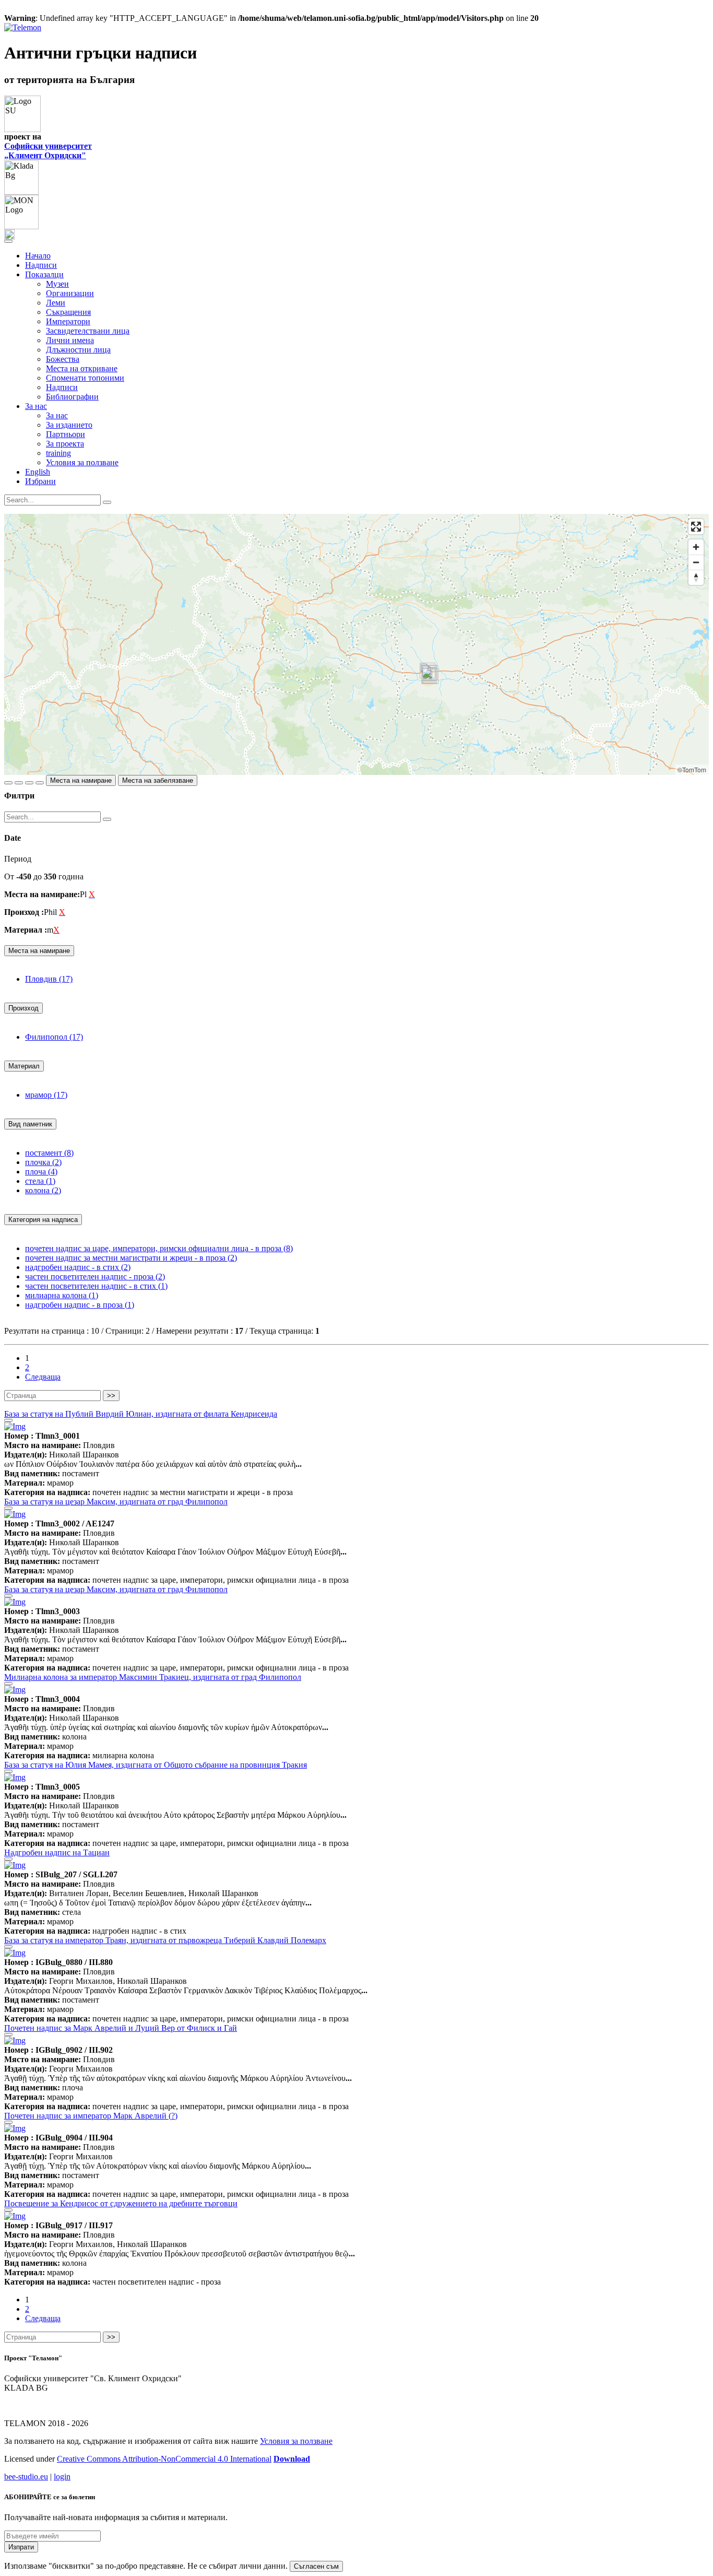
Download (292, 2459)
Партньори (66, 434)
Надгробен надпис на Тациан (57, 1852)
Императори (68, 321)
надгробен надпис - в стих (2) (78, 1267)
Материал (24, 1066)
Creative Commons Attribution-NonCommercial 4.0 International (164, 2459)
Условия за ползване (82, 462)
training (58, 453)
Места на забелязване (158, 780)
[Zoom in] (696, 547)
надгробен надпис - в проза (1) (80, 1305)
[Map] (356, 644)
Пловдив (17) (49, 979)
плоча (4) (41, 1172)
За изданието (69, 425)
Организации (70, 293)
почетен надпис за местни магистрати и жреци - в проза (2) (131, 1258)
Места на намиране (81, 780)
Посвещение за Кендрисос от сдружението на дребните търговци (121, 2203)
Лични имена (70, 340)
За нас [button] (36, 406)
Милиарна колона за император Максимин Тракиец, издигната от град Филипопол (153, 1677)
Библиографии (72, 397)
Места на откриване (82, 368)
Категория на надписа (43, 1220)
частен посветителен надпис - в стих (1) (96, 1286)
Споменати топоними (85, 378)
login (62, 2477)
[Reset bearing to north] (696, 577)
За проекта (65, 444)
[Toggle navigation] (8, 241)
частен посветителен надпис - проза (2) (95, 1277)
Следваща (43, 1377)
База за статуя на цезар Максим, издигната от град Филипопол (116, 1502)
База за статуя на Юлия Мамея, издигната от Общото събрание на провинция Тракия (156, 1765)
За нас (57, 415)
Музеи (57, 284)
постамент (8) (49, 1153)
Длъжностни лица (78, 350)
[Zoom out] (696, 562)
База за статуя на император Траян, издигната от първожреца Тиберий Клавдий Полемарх (165, 1940)
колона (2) (43, 1190)
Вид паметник (30, 1124)
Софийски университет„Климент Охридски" (48, 151)
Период (18, 859)
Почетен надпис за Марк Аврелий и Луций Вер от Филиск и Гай (121, 2028)
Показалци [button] (44, 274)
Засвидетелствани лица (88, 331)
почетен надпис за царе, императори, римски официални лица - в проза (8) (159, 1248)
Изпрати (21, 2547)
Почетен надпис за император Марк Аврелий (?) (91, 2116)
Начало (38, 256)
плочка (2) (43, 1162)
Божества (63, 359)
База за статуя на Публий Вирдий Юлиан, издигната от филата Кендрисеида (141, 1414)
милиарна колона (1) (62, 1295)
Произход (23, 1008)
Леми (56, 303)
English (38, 472)
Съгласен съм (316, 2566)
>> (111, 1396)
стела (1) (40, 1181)
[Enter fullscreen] (696, 527)
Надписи (41, 265)
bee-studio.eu (26, 2477)
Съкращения (68, 312)
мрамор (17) (46, 1095)
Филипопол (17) (54, 1037)
